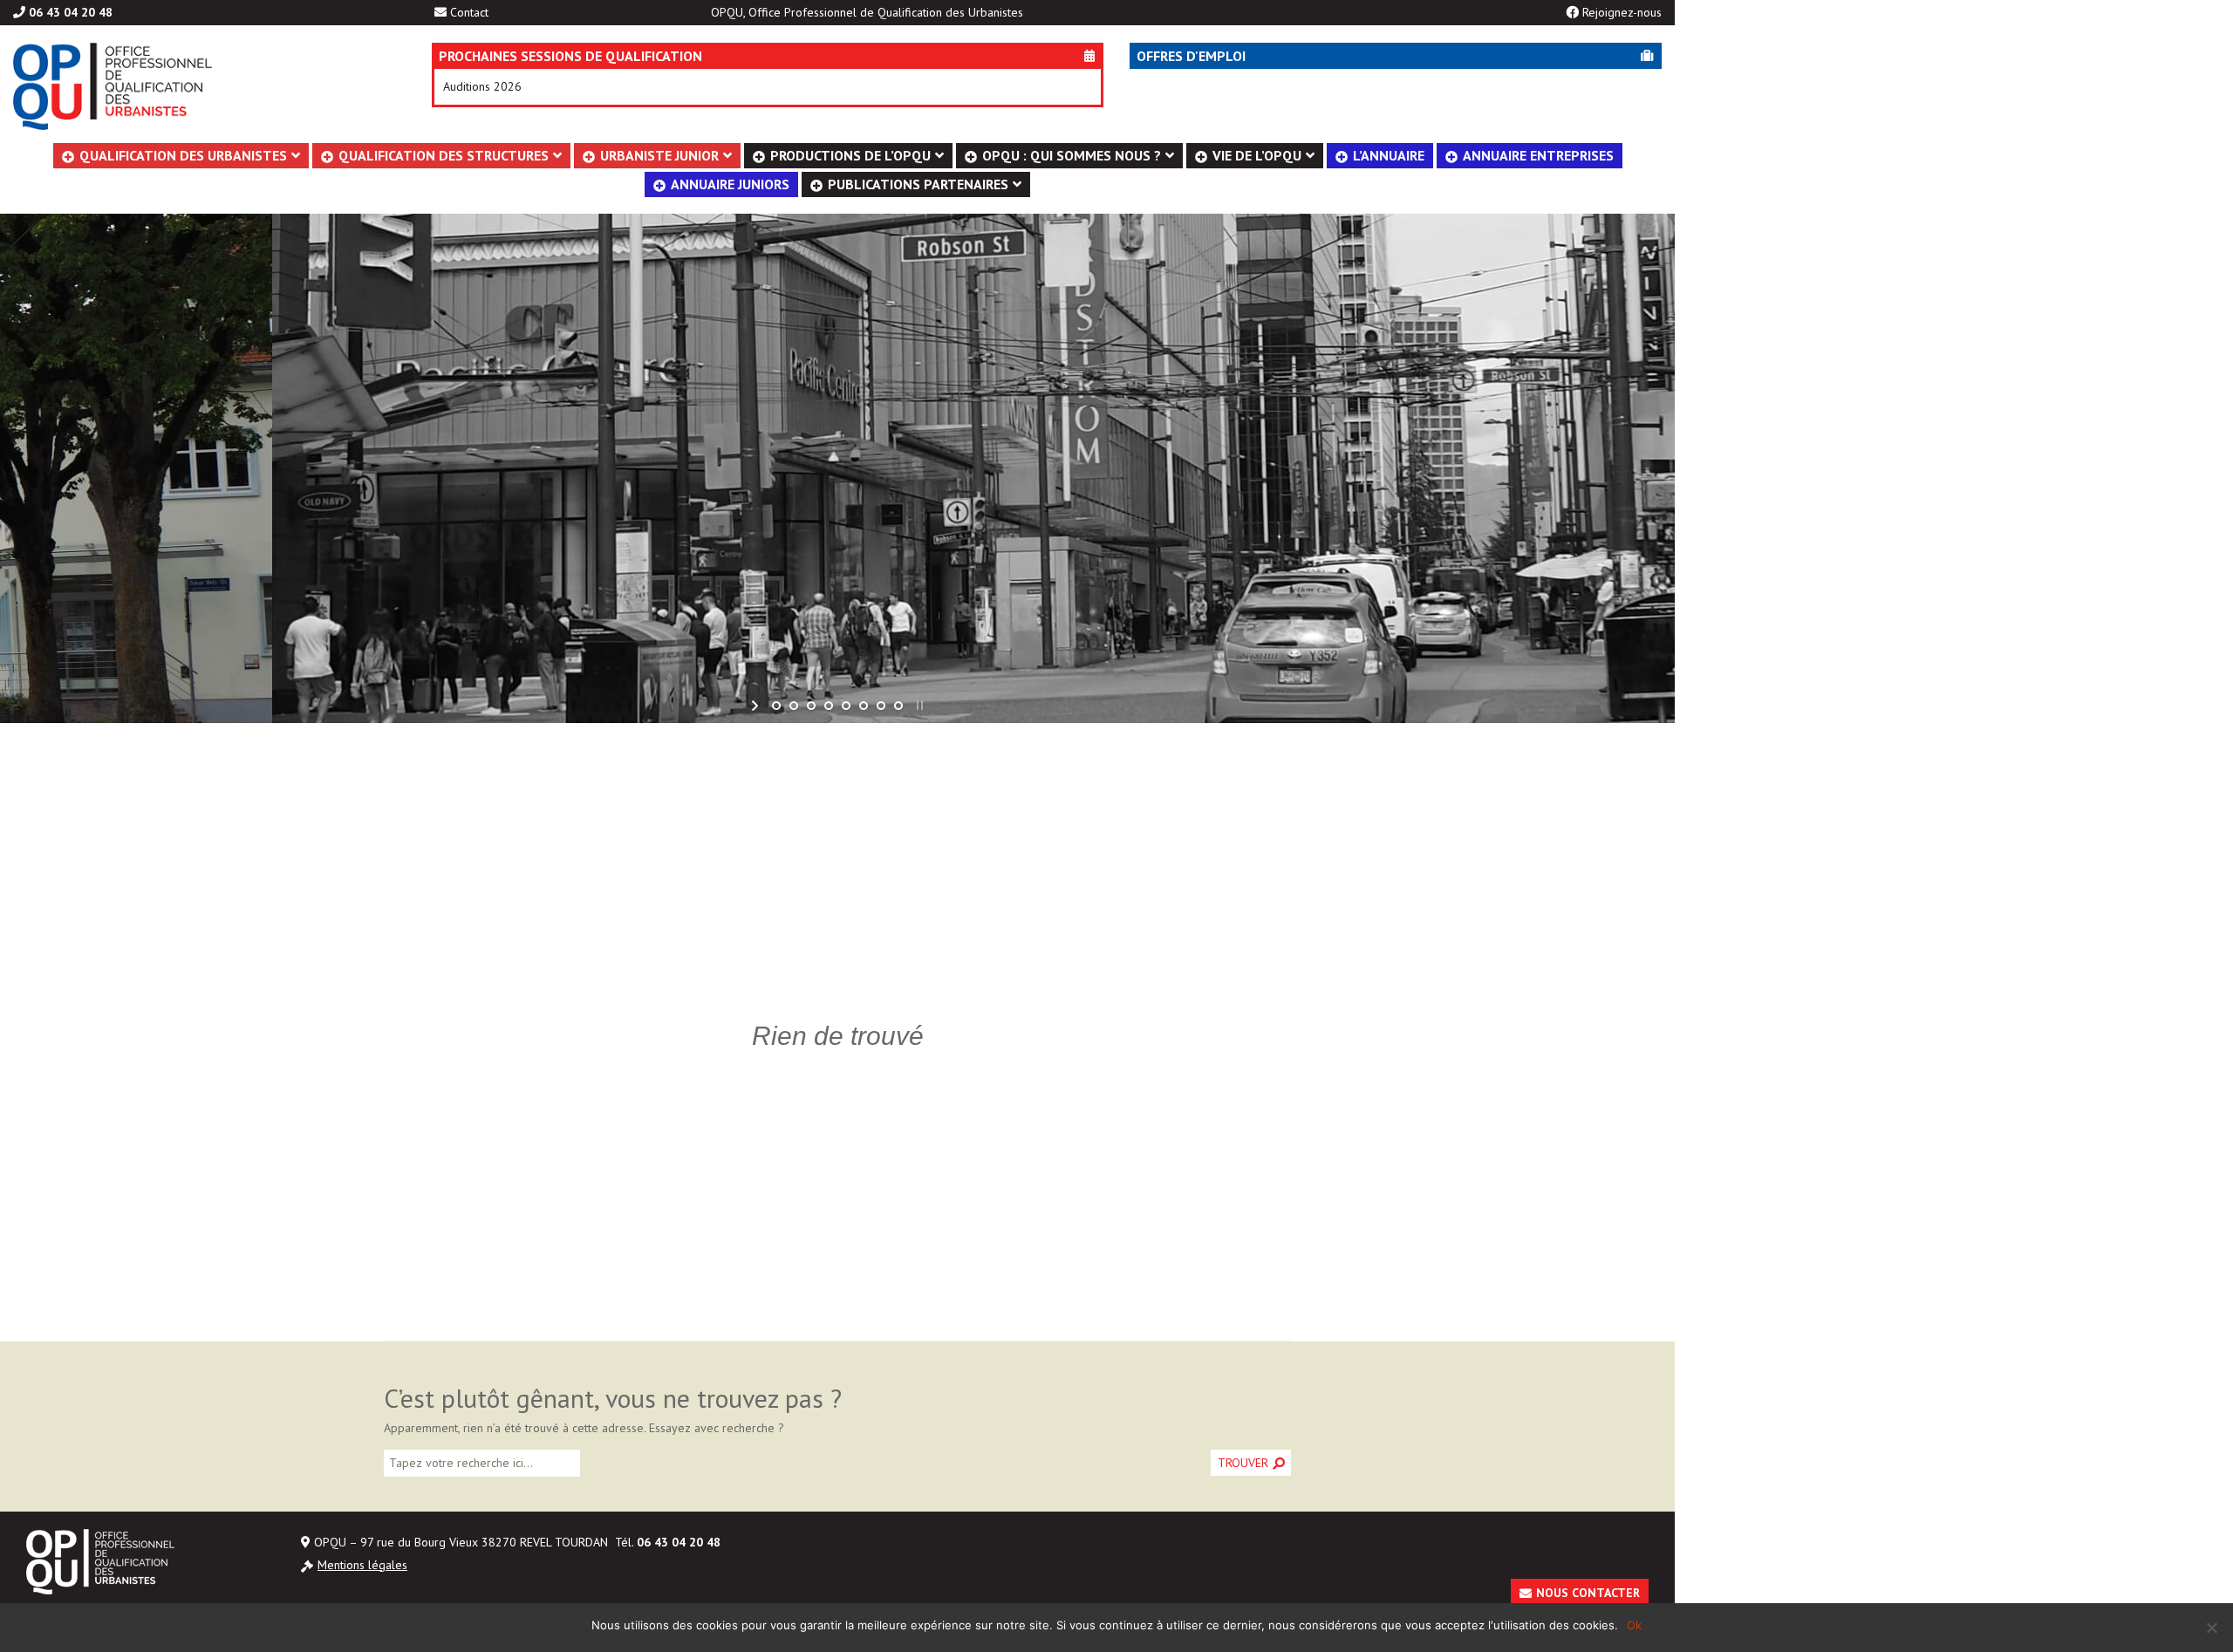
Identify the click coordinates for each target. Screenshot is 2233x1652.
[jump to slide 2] (794, 706)
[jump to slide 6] (864, 706)
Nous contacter (1588, 1593)
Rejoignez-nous (1622, 12)
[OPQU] (196, 86)
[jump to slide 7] (881, 706)
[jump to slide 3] (811, 706)
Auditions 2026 (482, 86)
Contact (469, 12)
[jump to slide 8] (898, 706)
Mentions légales (362, 1565)
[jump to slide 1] (776, 706)
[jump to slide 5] (846, 706)
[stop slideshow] (918, 706)
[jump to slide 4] (829, 706)
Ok (1634, 1625)
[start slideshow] (757, 706)
